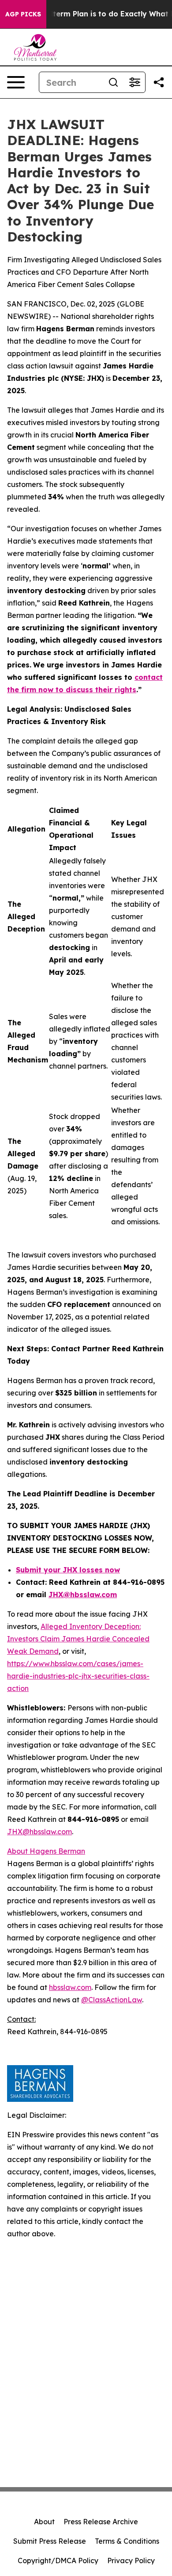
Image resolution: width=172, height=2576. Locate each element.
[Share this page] (159, 82)
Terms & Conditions (127, 2541)
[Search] (113, 82)
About (44, 2522)
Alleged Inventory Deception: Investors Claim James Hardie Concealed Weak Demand (78, 1639)
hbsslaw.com (70, 1987)
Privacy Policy (131, 2561)
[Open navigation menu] (16, 82)
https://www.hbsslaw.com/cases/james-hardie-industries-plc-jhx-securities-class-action (78, 1676)
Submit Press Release (50, 2541)
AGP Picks (23, 14)
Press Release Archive (101, 2522)
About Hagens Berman (46, 1851)
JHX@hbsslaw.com (39, 1832)
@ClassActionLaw (112, 2000)
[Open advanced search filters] (135, 82)
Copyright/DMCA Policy (58, 2561)
